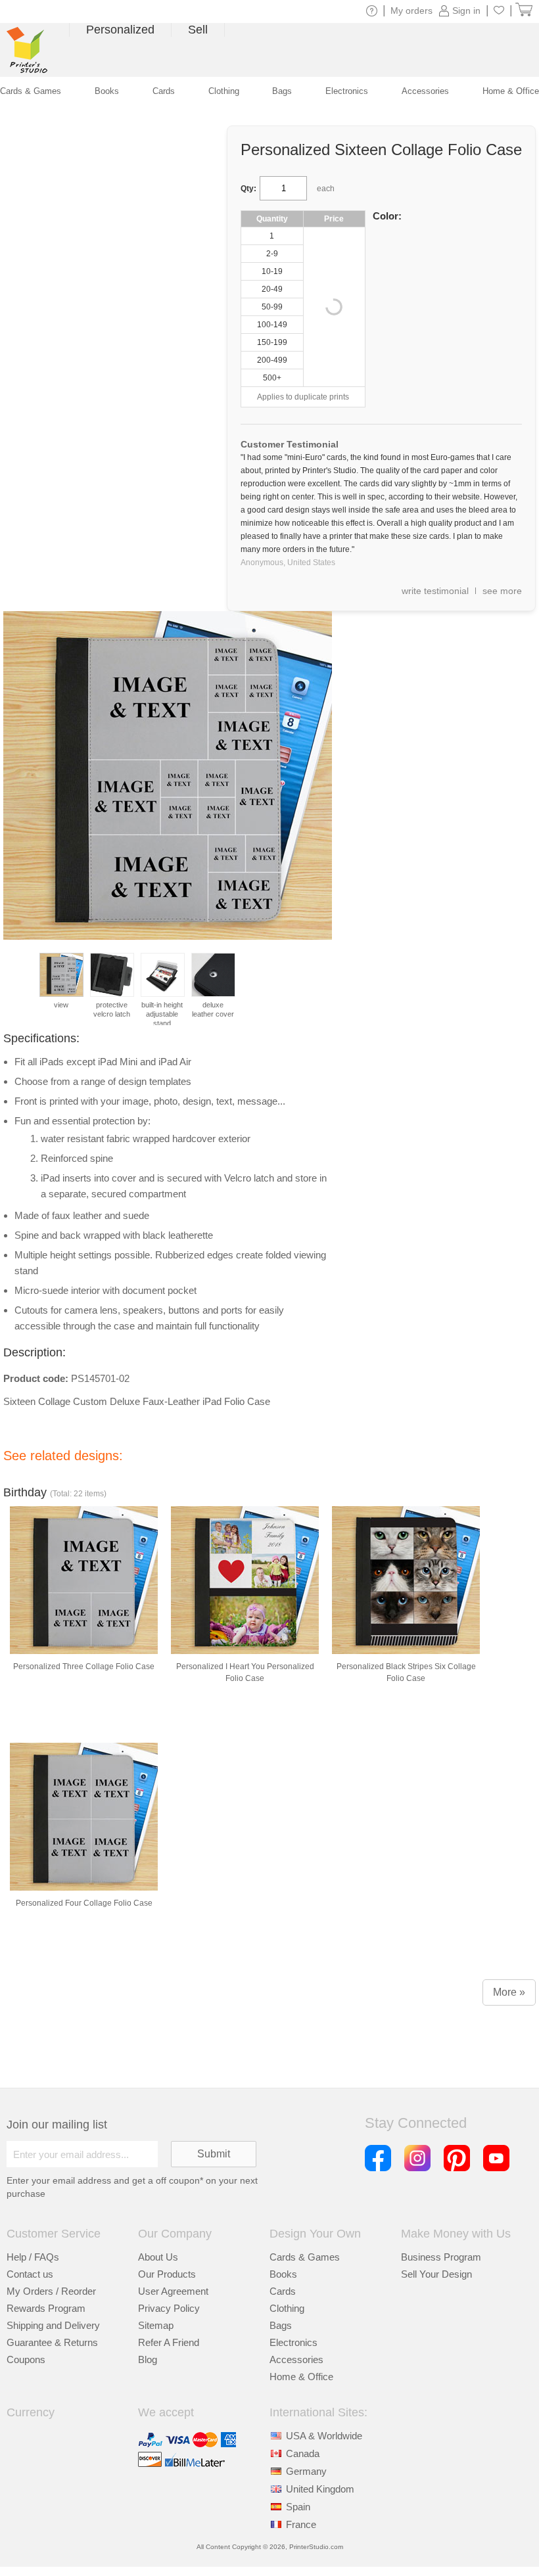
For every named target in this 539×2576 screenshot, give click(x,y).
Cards (283, 2291)
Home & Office (301, 2377)
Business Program (441, 2257)
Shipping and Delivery (53, 2325)
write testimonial (435, 591)
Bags (281, 2325)
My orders (411, 11)
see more (502, 591)
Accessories (296, 2359)
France (301, 2524)
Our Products (167, 2274)
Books (283, 2274)
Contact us (30, 2274)
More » (509, 1992)
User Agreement (173, 2291)
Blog (148, 2359)
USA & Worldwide (324, 2436)
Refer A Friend (169, 2342)
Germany (306, 2471)
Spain (298, 2507)
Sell (198, 30)
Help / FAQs (33, 2257)
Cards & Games (305, 2257)
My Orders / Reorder (51, 2291)
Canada (303, 2453)
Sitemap (156, 2325)
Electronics (293, 2342)
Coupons (26, 2359)
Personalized (120, 30)
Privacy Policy (169, 2308)
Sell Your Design (436, 2274)
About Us (158, 2257)
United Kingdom (320, 2489)
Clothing (287, 2308)
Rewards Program (46, 2308)
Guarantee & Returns (52, 2342)
